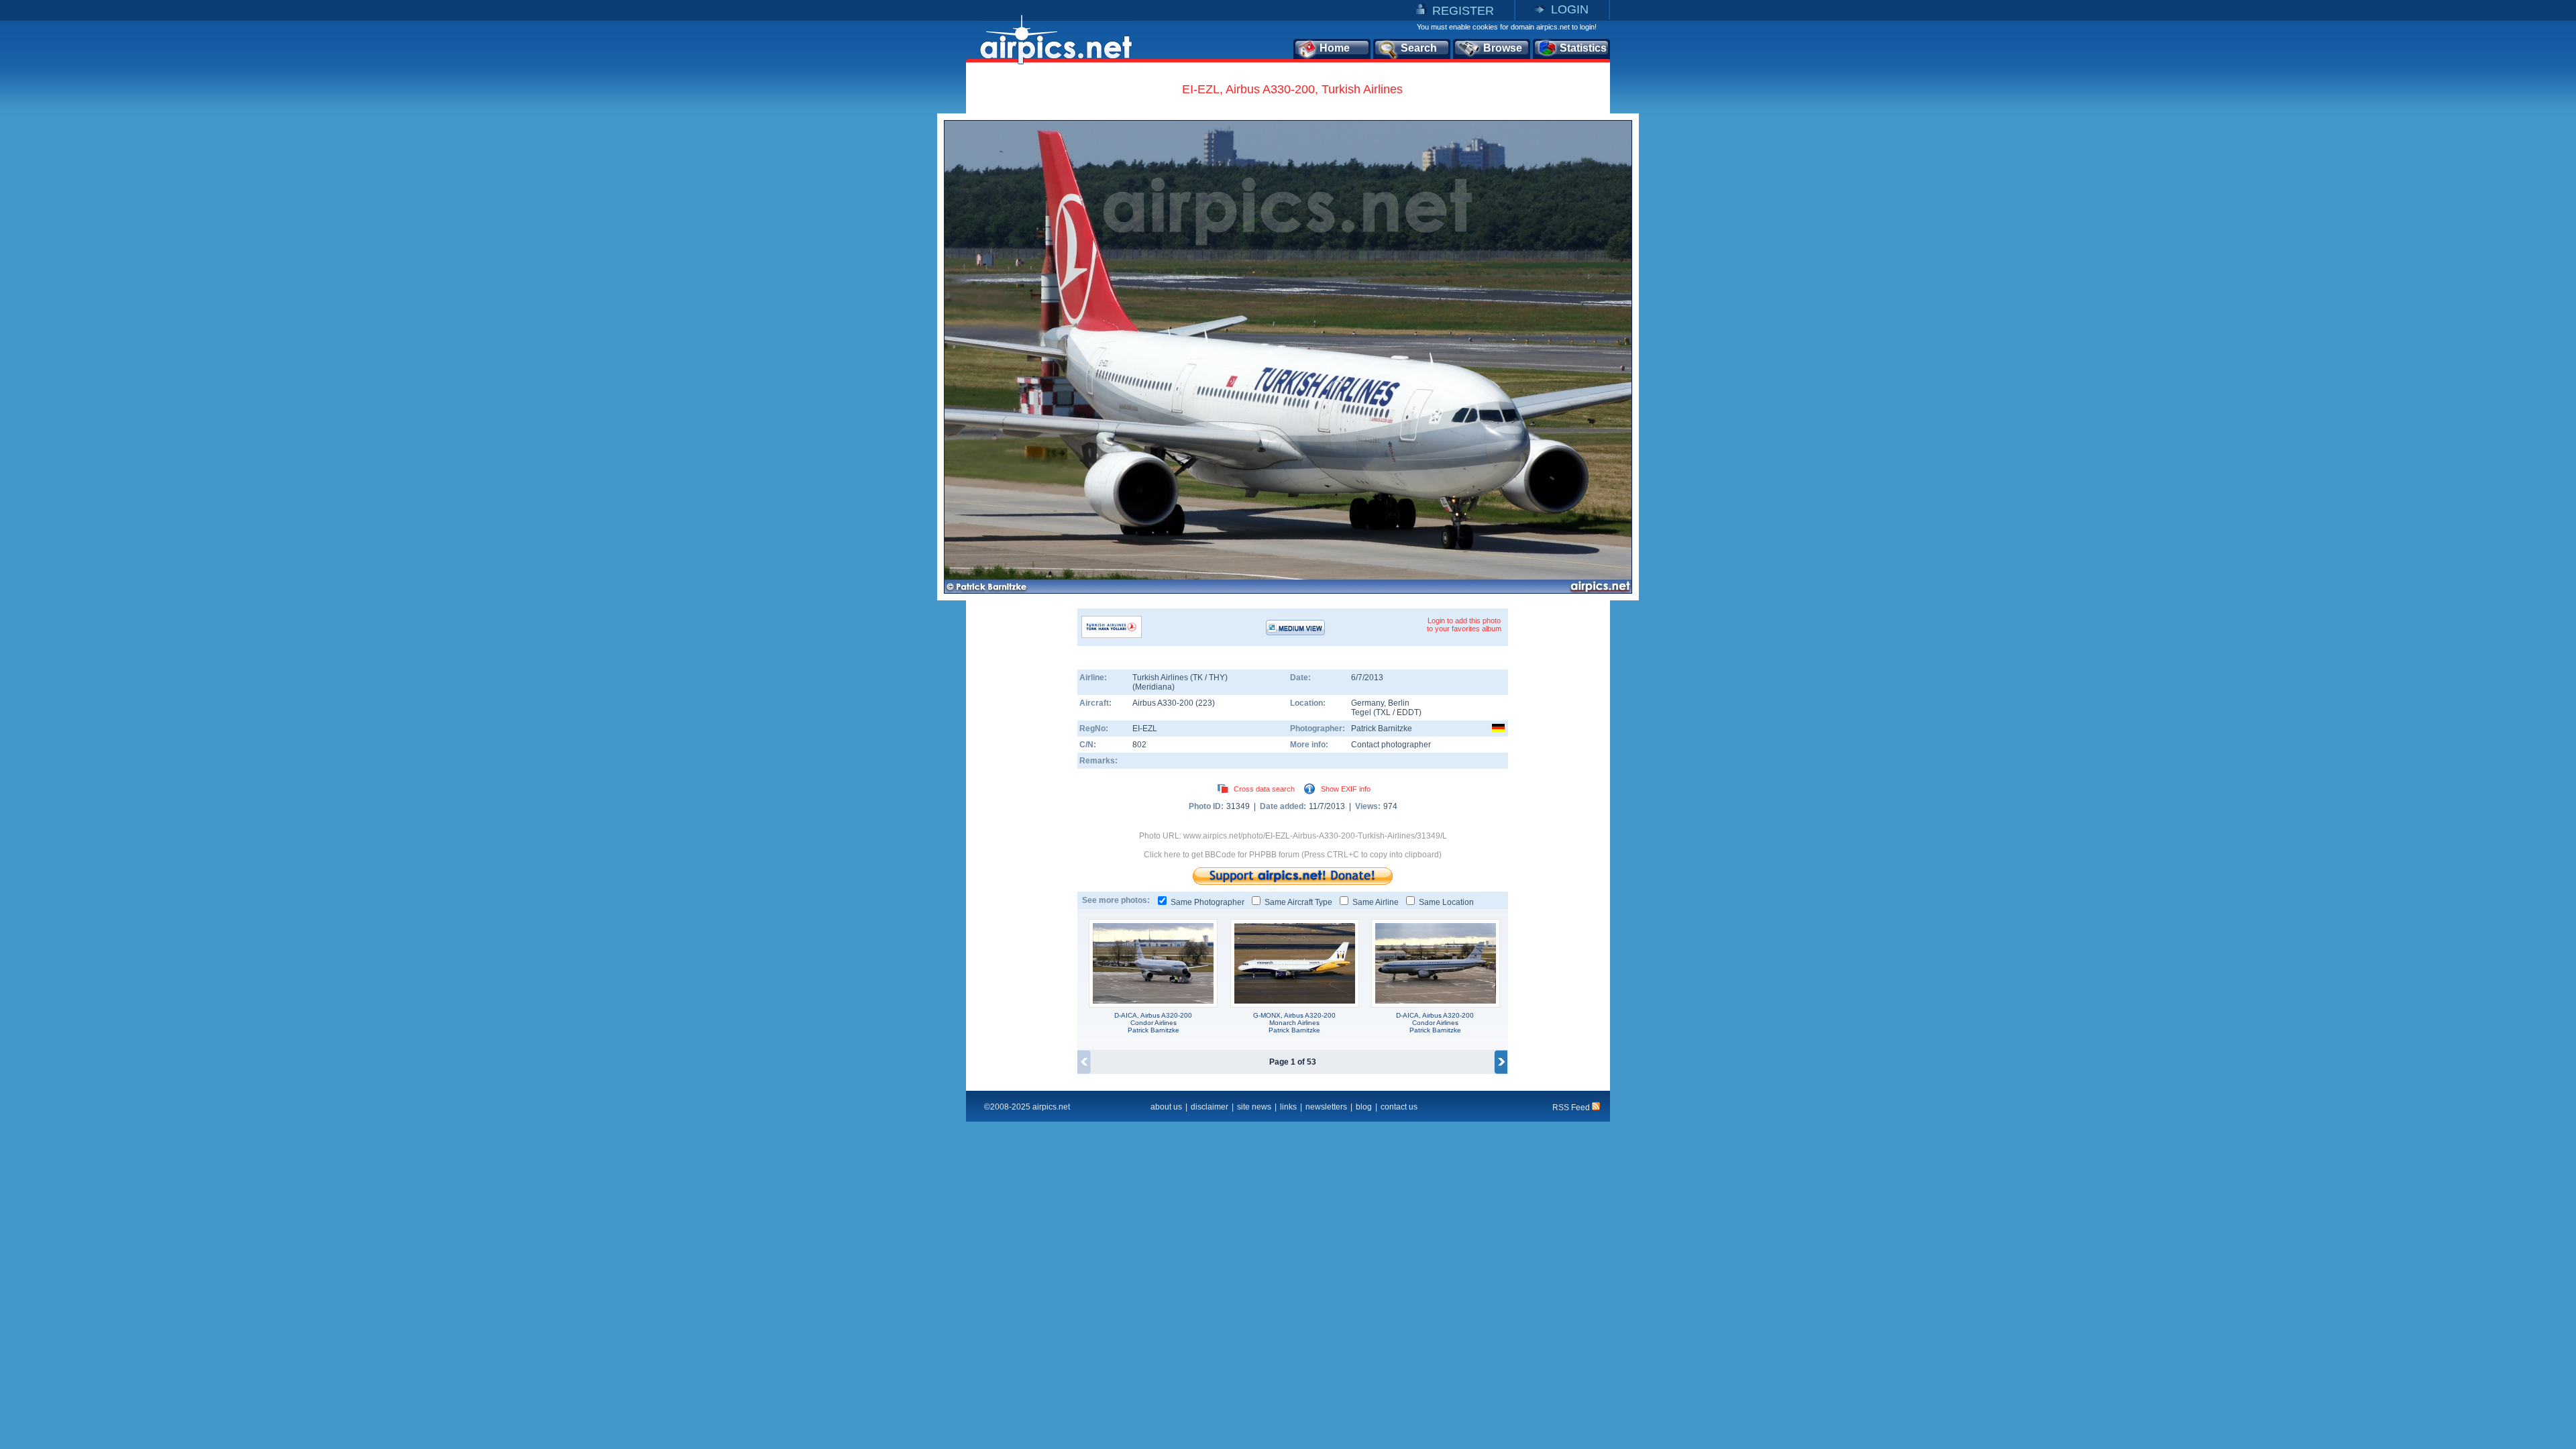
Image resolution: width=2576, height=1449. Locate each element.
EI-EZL (1145, 729)
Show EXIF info (1346, 789)
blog (1364, 1107)
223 (1205, 703)
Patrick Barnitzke (1382, 729)
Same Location (1446, 902)
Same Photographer (1207, 902)
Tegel (1361, 712)
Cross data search (1264, 789)
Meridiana (1153, 687)
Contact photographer (1391, 745)
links (1288, 1107)
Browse (1503, 48)
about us (1166, 1107)
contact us (1399, 1107)
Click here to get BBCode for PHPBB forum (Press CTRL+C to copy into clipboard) (1293, 855)
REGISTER (1463, 11)
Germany (1367, 703)
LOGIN (1570, 9)
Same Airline (1376, 902)
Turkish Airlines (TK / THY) (1180, 678)
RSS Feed (1572, 1108)
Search (1419, 48)
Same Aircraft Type (1298, 902)
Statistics (1583, 48)
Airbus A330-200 (1164, 703)
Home (1335, 48)
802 (1139, 745)
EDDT (1408, 712)
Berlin (1399, 703)
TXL (1383, 712)
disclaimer (1210, 1107)
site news (1254, 1107)
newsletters (1326, 1107)
